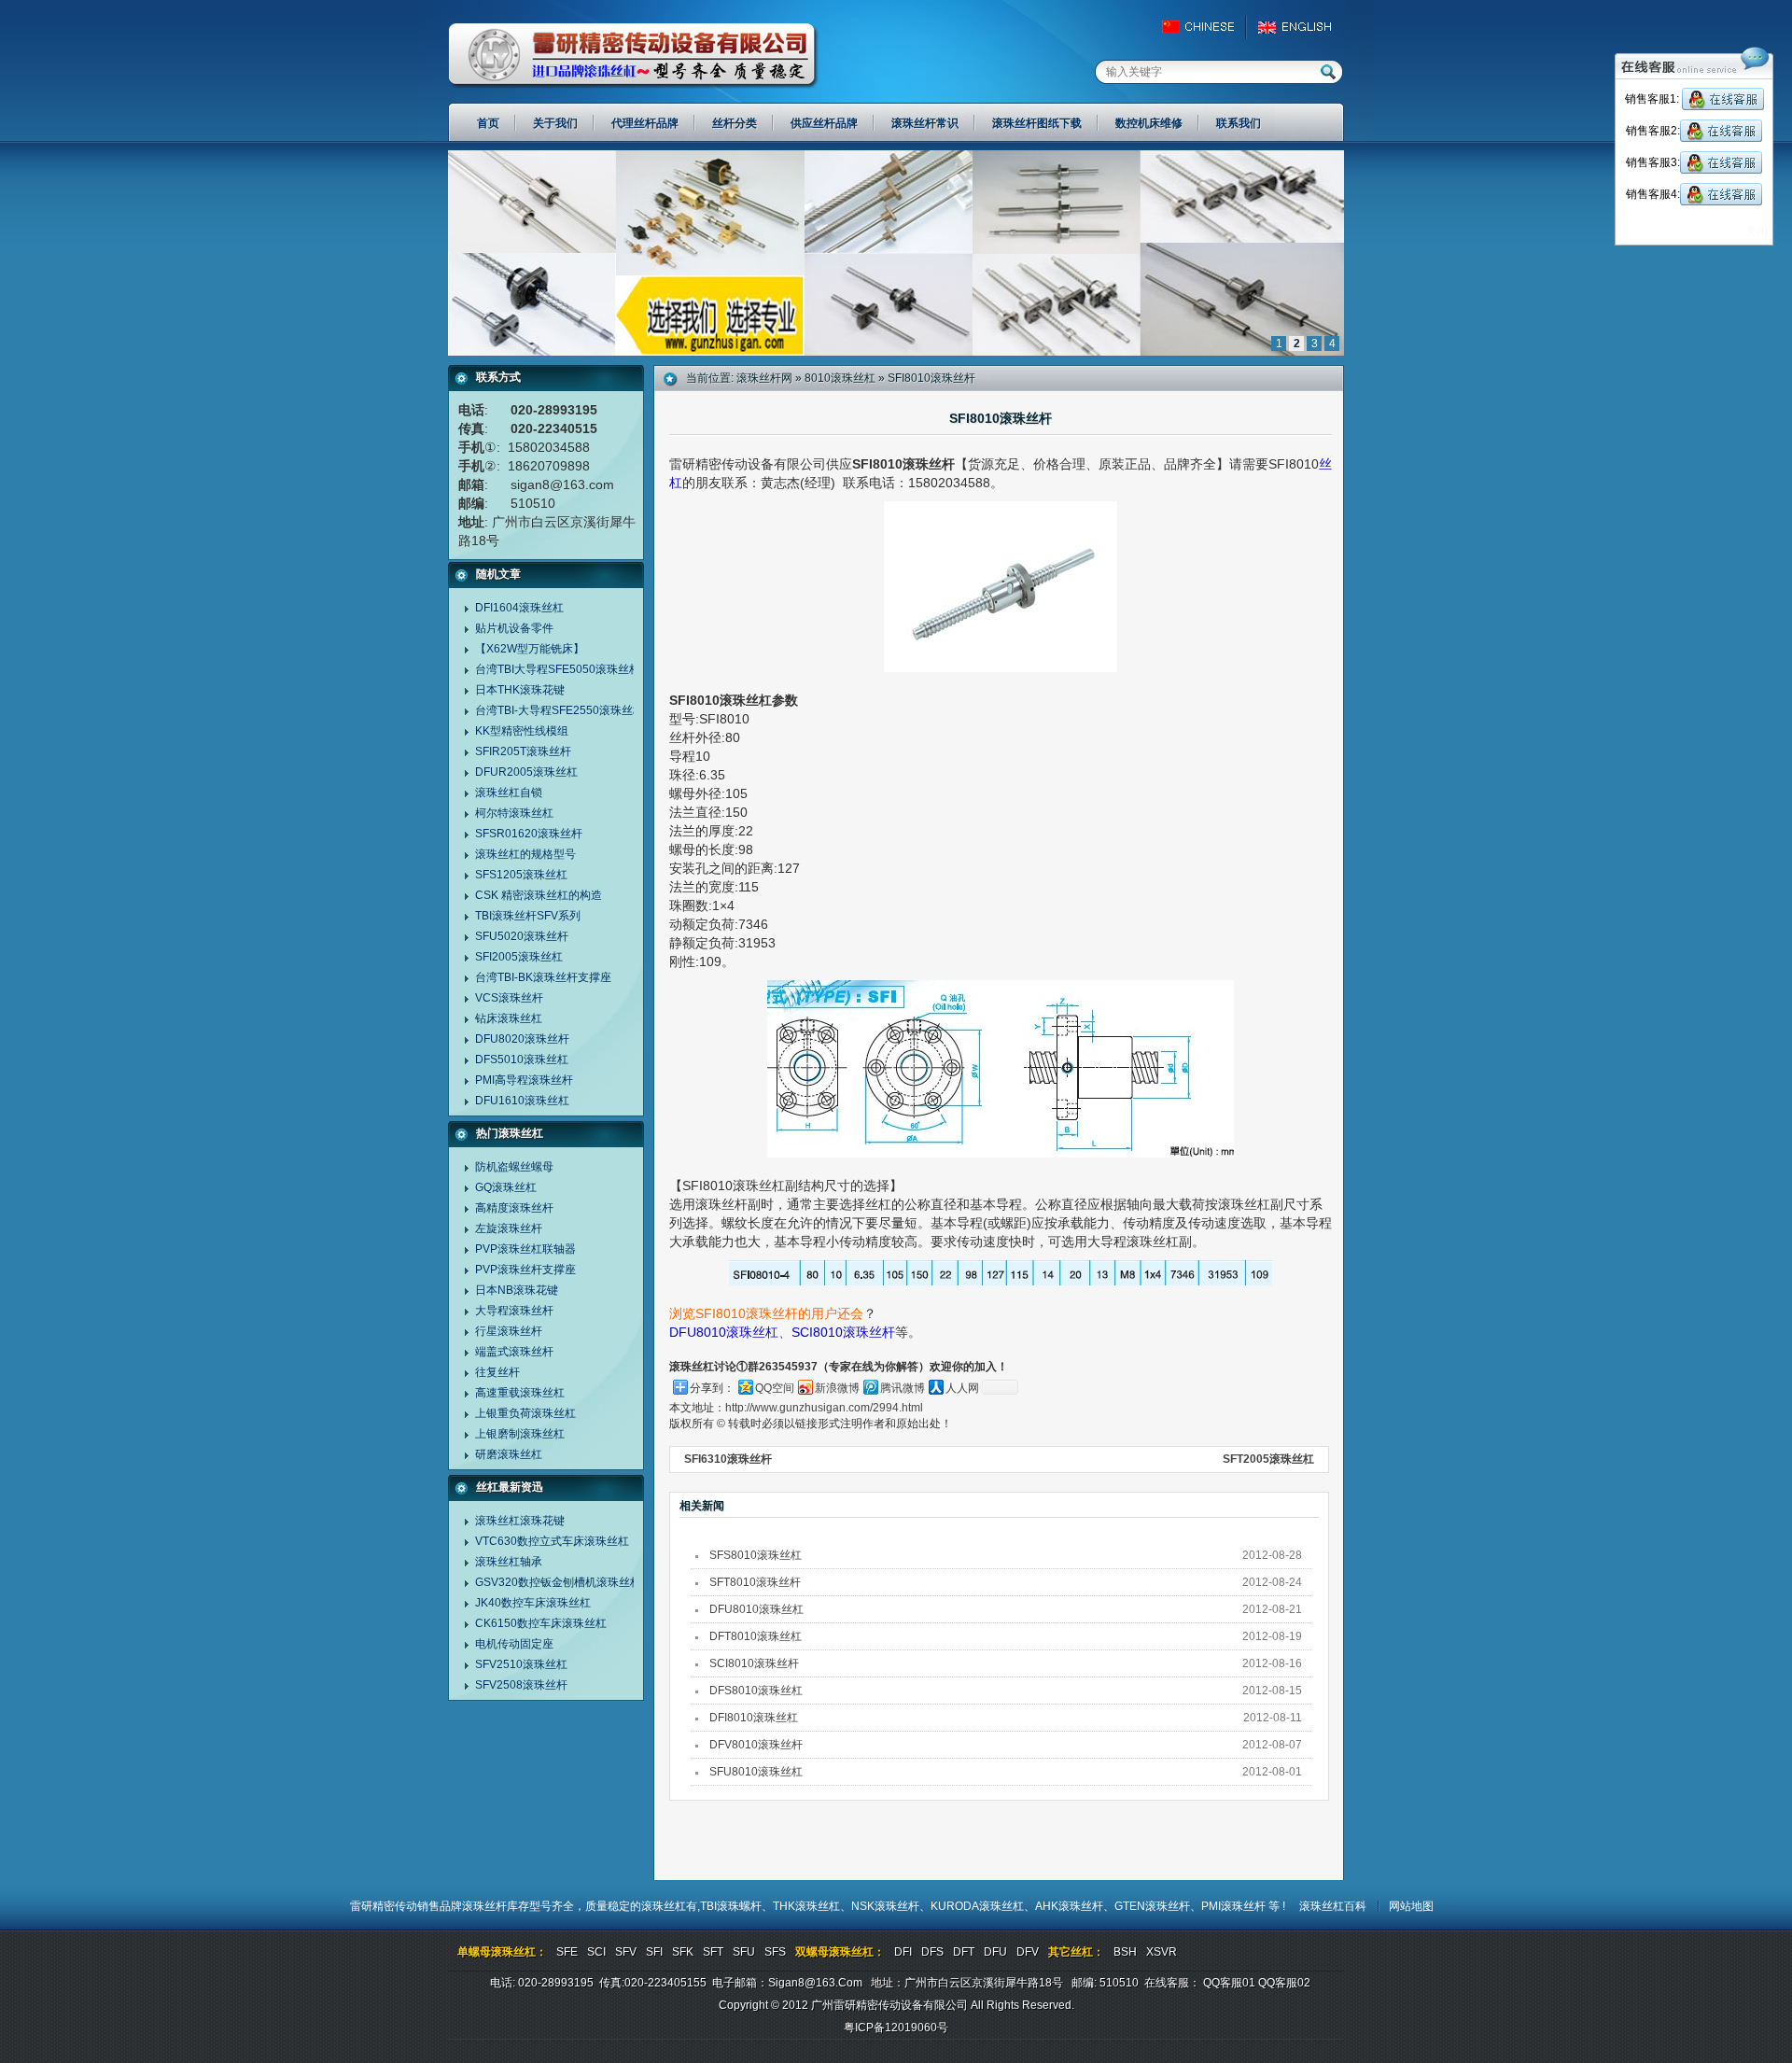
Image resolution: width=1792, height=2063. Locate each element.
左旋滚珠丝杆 (509, 1228)
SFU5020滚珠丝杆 (522, 936)
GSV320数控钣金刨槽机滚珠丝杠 (558, 1582)
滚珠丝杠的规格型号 (525, 854)
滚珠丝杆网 (764, 378)
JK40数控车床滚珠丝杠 (533, 1603)
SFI (654, 1952)
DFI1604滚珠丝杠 (519, 608)
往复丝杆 (497, 1372)
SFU (744, 1952)
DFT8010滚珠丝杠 (756, 1636)
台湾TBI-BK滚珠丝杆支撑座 (543, 977)
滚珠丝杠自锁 (509, 793)
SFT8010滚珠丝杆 (755, 1582)
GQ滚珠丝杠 (506, 1187)
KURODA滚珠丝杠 (977, 1906)
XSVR (1162, 1952)
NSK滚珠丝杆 (885, 1906)
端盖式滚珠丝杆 (514, 1352)
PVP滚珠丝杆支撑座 (525, 1270)
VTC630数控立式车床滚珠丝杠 (552, 1541)
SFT (713, 1952)
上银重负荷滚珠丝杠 (525, 1413)
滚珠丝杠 (664, 1906)
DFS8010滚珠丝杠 (756, 1691)
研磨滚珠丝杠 (509, 1454)
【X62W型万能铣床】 (530, 649)
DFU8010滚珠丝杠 (724, 1332)
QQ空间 (775, 1388)
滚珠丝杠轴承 (509, 1562)
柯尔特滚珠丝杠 (514, 813)
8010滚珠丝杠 (840, 378)
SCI (596, 1952)
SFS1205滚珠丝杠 (521, 875)
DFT (964, 1952)
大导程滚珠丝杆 (514, 1311)
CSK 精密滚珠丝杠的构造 (539, 895)
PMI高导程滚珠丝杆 (524, 1080)
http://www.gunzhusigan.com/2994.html (824, 1408)
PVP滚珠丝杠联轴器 (525, 1249)
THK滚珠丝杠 (806, 1906)
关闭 (1757, 232)
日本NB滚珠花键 (517, 1290)
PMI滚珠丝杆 (1235, 1906)
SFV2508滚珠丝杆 (521, 1685)
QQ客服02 (1284, 1983)
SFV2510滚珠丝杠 (521, 1664)
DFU (995, 1952)
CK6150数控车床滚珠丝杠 (541, 1623)
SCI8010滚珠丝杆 (843, 1332)
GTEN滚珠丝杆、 (1158, 1906)
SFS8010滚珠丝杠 (756, 1555)
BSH (1125, 1952)
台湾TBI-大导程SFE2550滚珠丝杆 (560, 710)
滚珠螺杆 (739, 1906)
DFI (903, 1952)
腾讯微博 (903, 1388)
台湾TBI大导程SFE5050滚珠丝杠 (558, 669)
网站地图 (1411, 1906)
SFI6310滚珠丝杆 (728, 1459)
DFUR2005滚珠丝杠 (526, 772)
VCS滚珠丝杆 (509, 998)
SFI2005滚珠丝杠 (519, 957)
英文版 (1300, 27)
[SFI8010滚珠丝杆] (896, 352)
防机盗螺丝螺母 (514, 1167)
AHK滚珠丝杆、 (1075, 1906)
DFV (1028, 1952)
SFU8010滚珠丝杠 (756, 1772)
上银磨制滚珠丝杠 (520, 1434)
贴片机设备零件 (514, 628)
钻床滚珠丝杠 (509, 1018)
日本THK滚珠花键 (520, 690)
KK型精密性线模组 (522, 731)
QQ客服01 (1229, 1983)
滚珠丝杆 (484, 1906)
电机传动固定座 (514, 1644)
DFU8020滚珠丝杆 (522, 1039)
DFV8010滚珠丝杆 (756, 1745)
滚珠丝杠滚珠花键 (520, 1521)
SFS (775, 1952)
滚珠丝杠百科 (1333, 1906)
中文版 (1206, 27)
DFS (932, 1952)
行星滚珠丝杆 (509, 1331)
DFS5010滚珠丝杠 (522, 1060)
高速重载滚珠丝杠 (520, 1393)
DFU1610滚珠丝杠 (522, 1101)
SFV (626, 1952)
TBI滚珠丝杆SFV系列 (528, 916)
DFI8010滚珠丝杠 (754, 1718)
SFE (567, 1952)
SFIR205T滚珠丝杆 (523, 751)
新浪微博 (837, 1388)
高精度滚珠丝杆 (514, 1208)
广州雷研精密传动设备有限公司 (633, 56)
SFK (683, 1952)
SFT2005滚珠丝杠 (1268, 1459)
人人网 (962, 1388)
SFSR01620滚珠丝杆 (529, 834)
